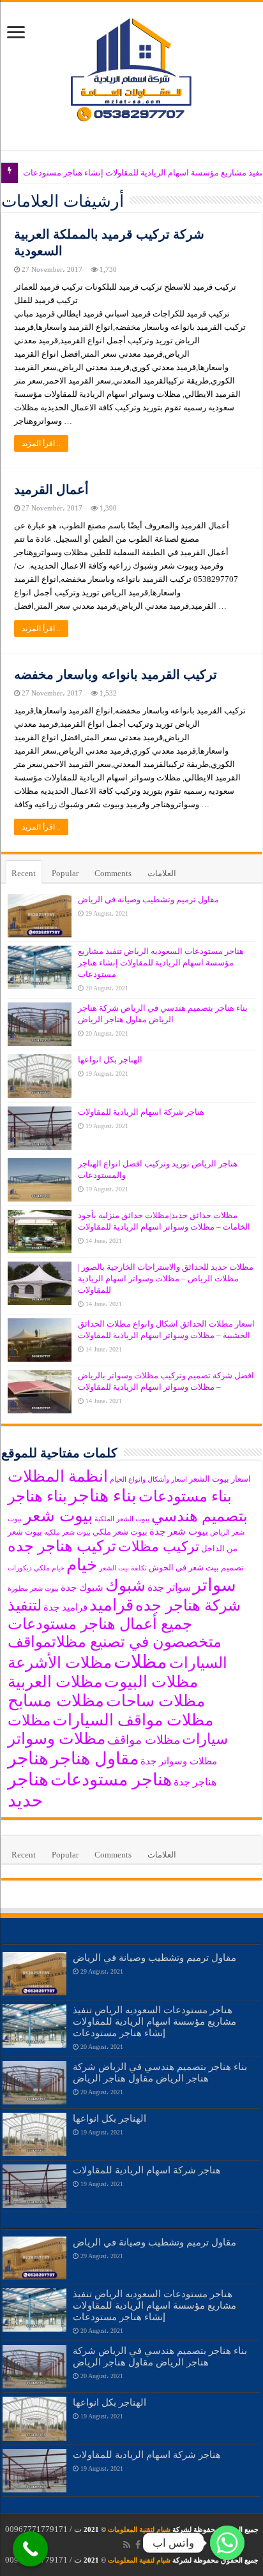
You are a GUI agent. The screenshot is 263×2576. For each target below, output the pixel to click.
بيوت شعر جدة (179, 1531)
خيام (82, 1565)
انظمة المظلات (58, 1476)
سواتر (214, 1585)
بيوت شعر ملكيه (67, 1532)
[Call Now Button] (30, 2549)
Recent (24, 873)
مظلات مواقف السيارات (133, 1720)
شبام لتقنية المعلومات (139, 2529)
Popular (65, 873)
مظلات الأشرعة (60, 1663)
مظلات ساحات (155, 1701)
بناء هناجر (103, 1496)
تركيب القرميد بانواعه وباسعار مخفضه (116, 674)
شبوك (125, 1585)
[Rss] (127, 2545)
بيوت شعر (58, 1516)
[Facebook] (138, 2545)
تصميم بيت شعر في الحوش (196, 1567)
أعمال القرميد (51, 489)
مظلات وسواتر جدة (179, 1761)
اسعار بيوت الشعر (220, 1479)
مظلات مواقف (144, 1740)
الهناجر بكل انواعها (110, 1060)
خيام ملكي (49, 1568)
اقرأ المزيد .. (41, 443)
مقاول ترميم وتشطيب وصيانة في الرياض (148, 899)
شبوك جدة (82, 1588)
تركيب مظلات (159, 1547)
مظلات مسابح (56, 1701)
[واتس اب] (227, 2543)
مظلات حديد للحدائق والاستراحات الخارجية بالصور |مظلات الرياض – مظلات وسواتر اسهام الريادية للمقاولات (166, 1278)
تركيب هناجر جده (62, 1546)
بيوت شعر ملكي (120, 1532)
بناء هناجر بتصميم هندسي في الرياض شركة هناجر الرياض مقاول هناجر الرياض (160, 2072)
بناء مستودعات (185, 1496)
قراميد (111, 1605)
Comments (113, 873)
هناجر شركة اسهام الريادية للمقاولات (141, 1112)
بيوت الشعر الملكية (122, 1519)
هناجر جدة (195, 1782)
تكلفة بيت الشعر (123, 1568)
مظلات (140, 1662)
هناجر (28, 1758)
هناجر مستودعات (111, 1780)
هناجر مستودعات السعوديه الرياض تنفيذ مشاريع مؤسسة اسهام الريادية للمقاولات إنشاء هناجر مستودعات (161, 963)
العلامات (162, 873)
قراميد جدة (65, 1607)
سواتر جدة (169, 1587)
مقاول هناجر (94, 1759)
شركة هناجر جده (188, 1605)
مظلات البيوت (151, 1682)
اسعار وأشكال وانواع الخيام (148, 1479)
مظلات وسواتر (56, 1738)
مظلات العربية (55, 1682)
